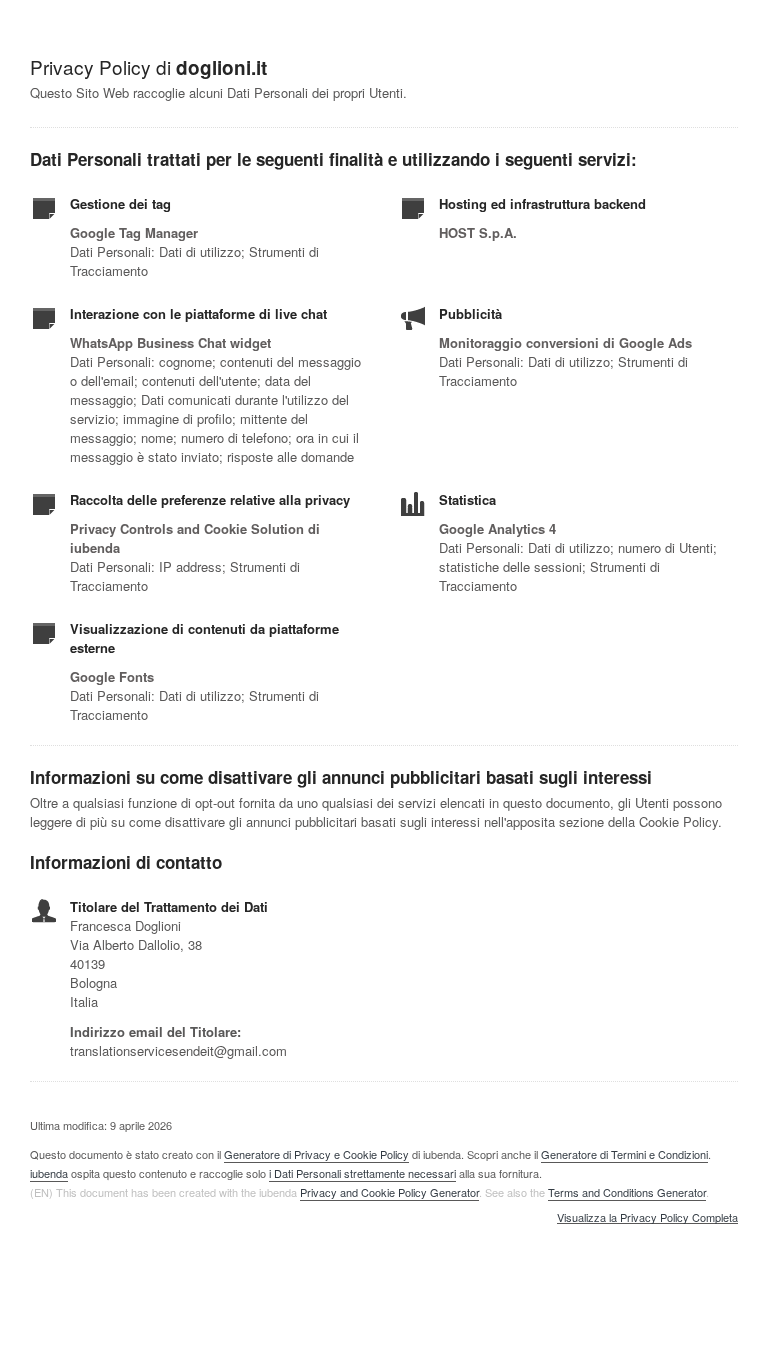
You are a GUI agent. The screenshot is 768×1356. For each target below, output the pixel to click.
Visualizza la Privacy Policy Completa (647, 1218)
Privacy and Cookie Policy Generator (389, 1192)
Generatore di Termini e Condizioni (624, 1154)
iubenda (49, 1173)
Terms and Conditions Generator (627, 1192)
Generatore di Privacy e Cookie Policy (316, 1154)
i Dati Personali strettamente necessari (362, 1173)
